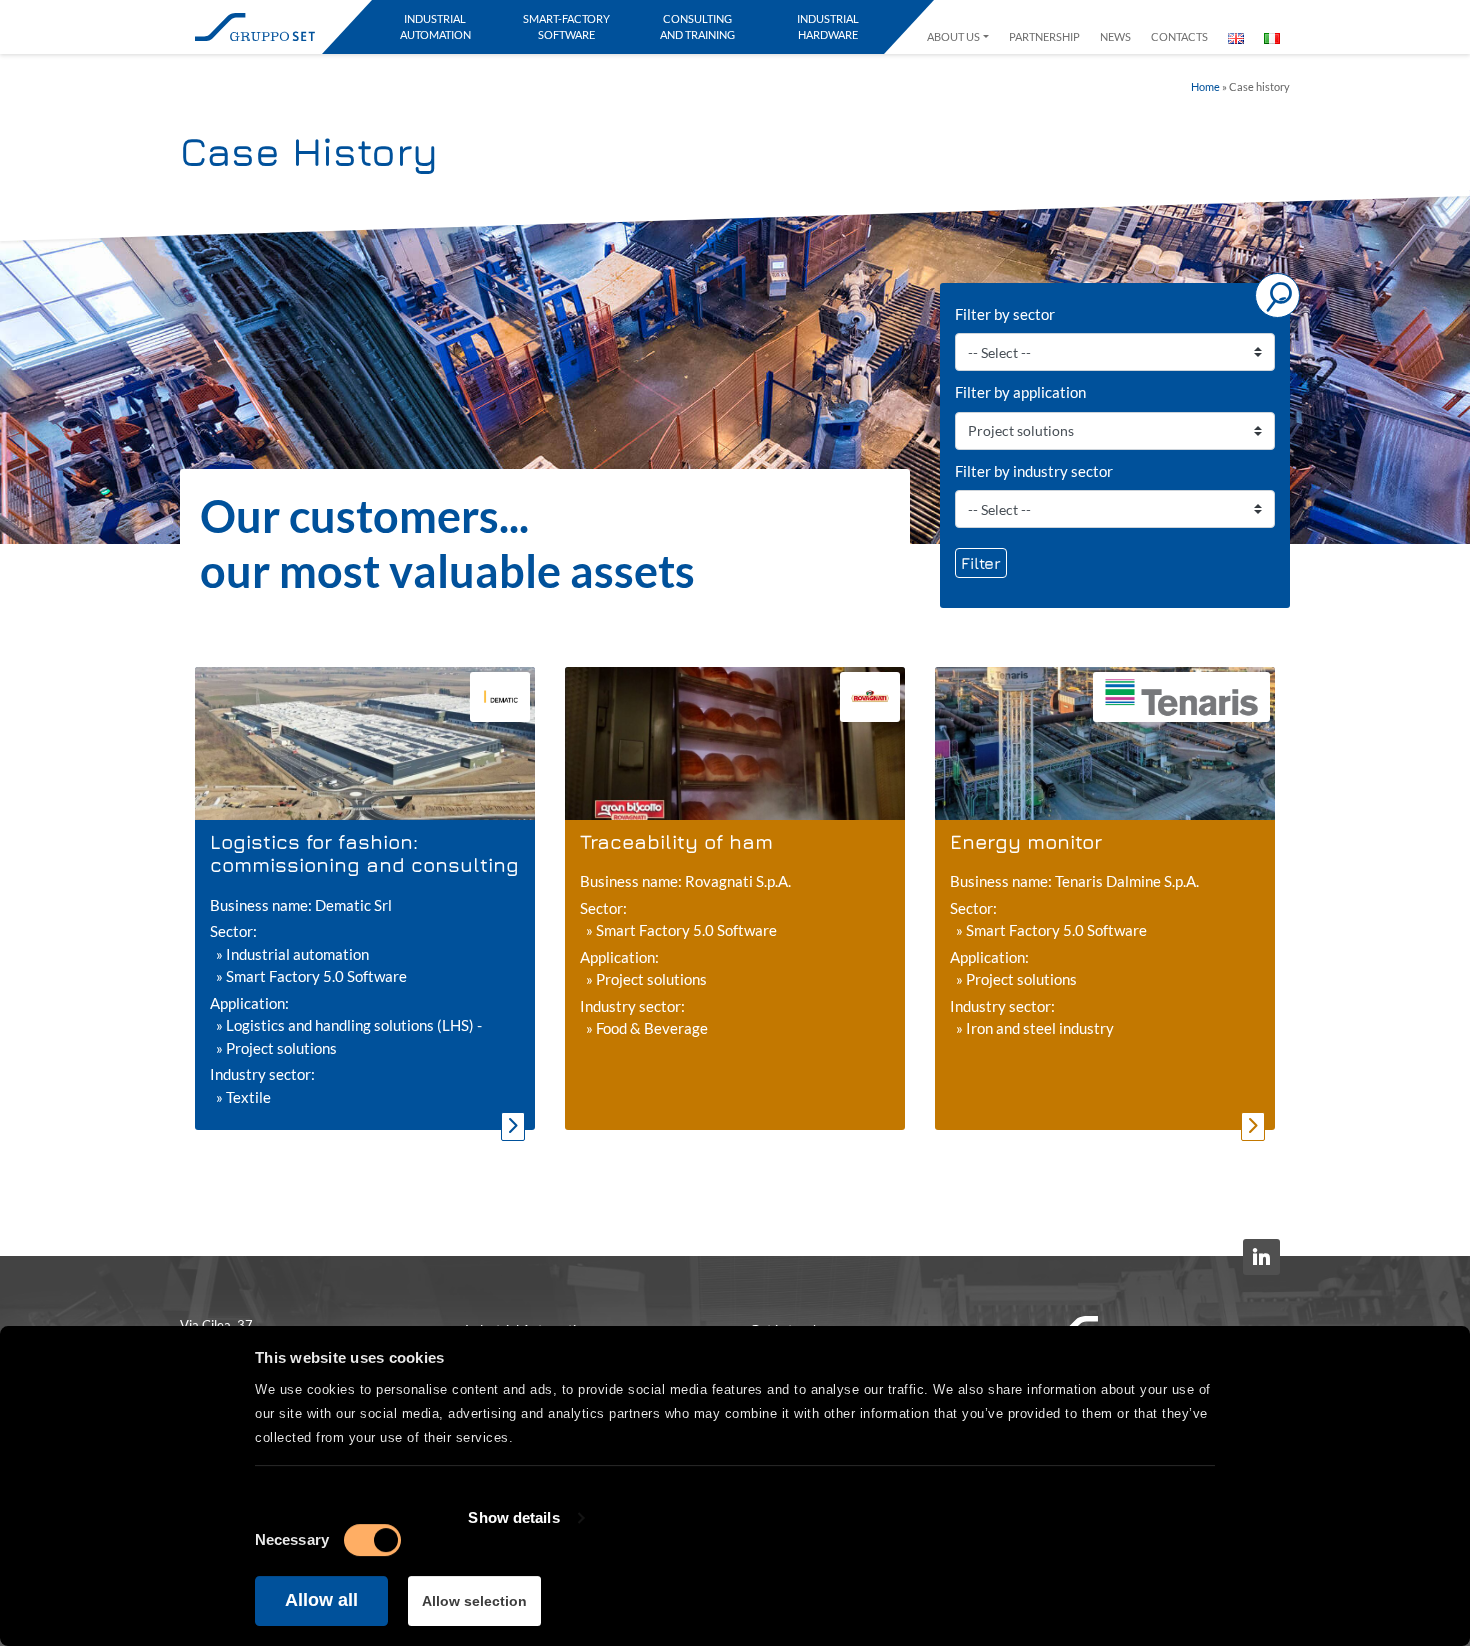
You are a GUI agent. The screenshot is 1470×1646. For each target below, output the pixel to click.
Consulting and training (697, 26)
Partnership (1044, 36)
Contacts (1179, 36)
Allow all (321, 1600)
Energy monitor (1026, 841)
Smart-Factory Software (566, 26)
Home (1205, 87)
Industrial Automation (435, 26)
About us (953, 36)
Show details (513, 1517)
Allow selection (474, 1601)
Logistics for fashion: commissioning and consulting (364, 853)
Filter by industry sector (1034, 471)
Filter (981, 563)
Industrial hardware (828, 26)
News (1115, 36)
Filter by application (1020, 392)
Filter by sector (1005, 314)
